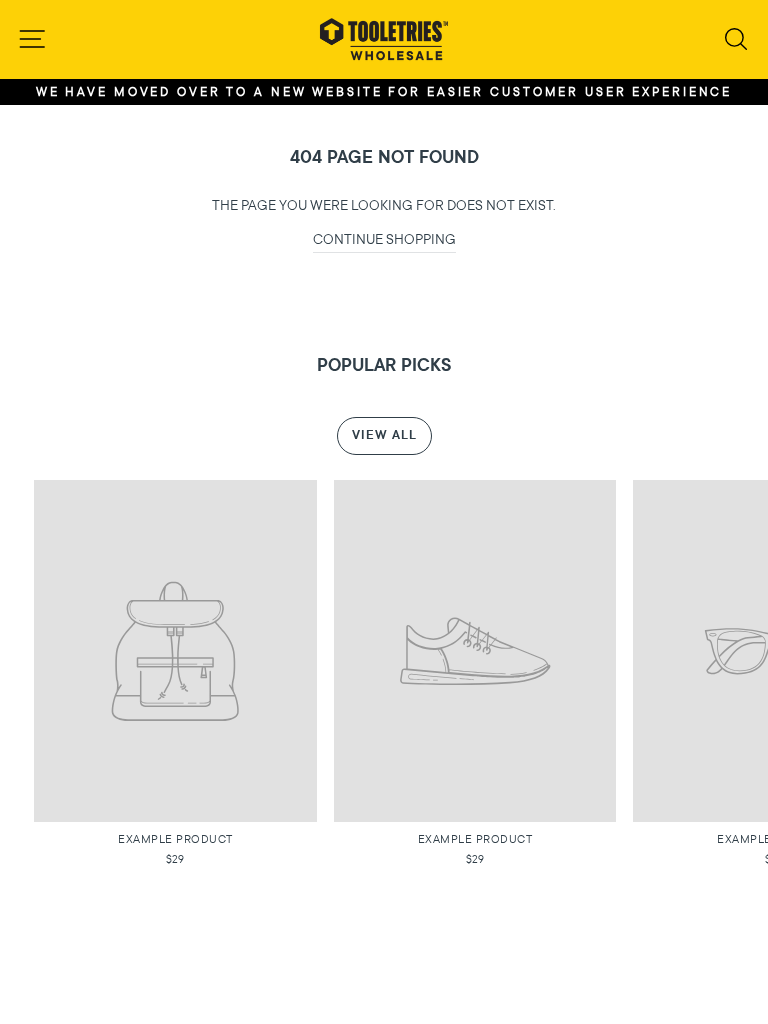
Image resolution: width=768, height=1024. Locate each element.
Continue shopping (384, 239)
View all (384, 435)
